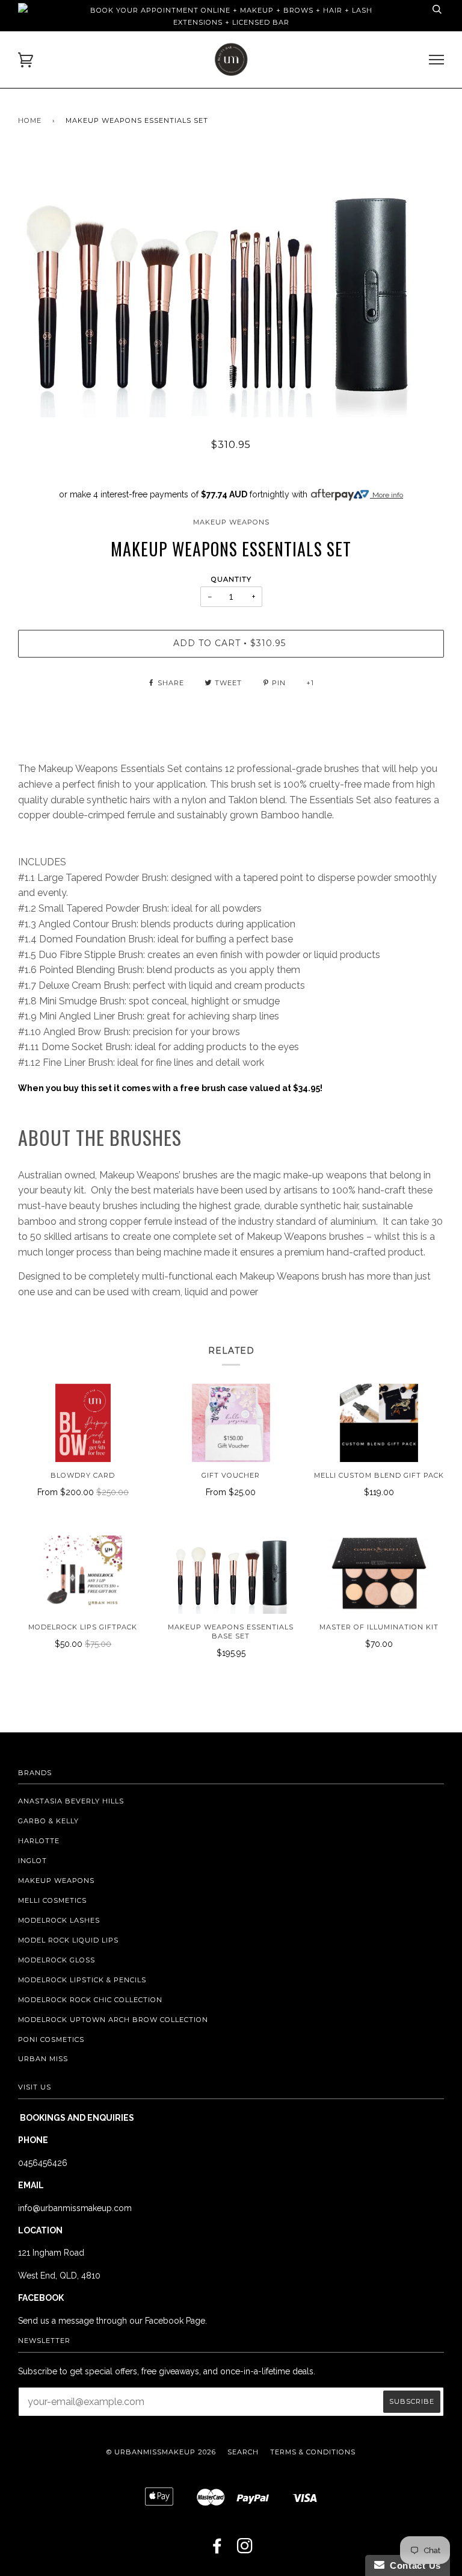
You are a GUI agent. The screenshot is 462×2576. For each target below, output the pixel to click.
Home (30, 120)
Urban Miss (43, 2059)
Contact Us (413, 2565)
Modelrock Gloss (57, 1960)
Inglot (32, 1861)
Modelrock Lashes (59, 1920)
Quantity (231, 579)
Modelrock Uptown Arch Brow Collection (113, 2020)
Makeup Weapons (231, 522)
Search (243, 2452)
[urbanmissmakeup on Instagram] (245, 2550)
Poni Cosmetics (51, 2039)
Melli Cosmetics (52, 1900)
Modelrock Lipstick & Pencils (82, 1980)
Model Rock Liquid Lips (68, 1940)
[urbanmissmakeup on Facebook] (217, 2550)
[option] (231, 285)
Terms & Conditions (313, 2452)
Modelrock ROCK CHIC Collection (90, 2000)
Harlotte (39, 1841)
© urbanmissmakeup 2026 (161, 2452)
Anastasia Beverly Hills (71, 1801)
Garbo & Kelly (48, 1821)
